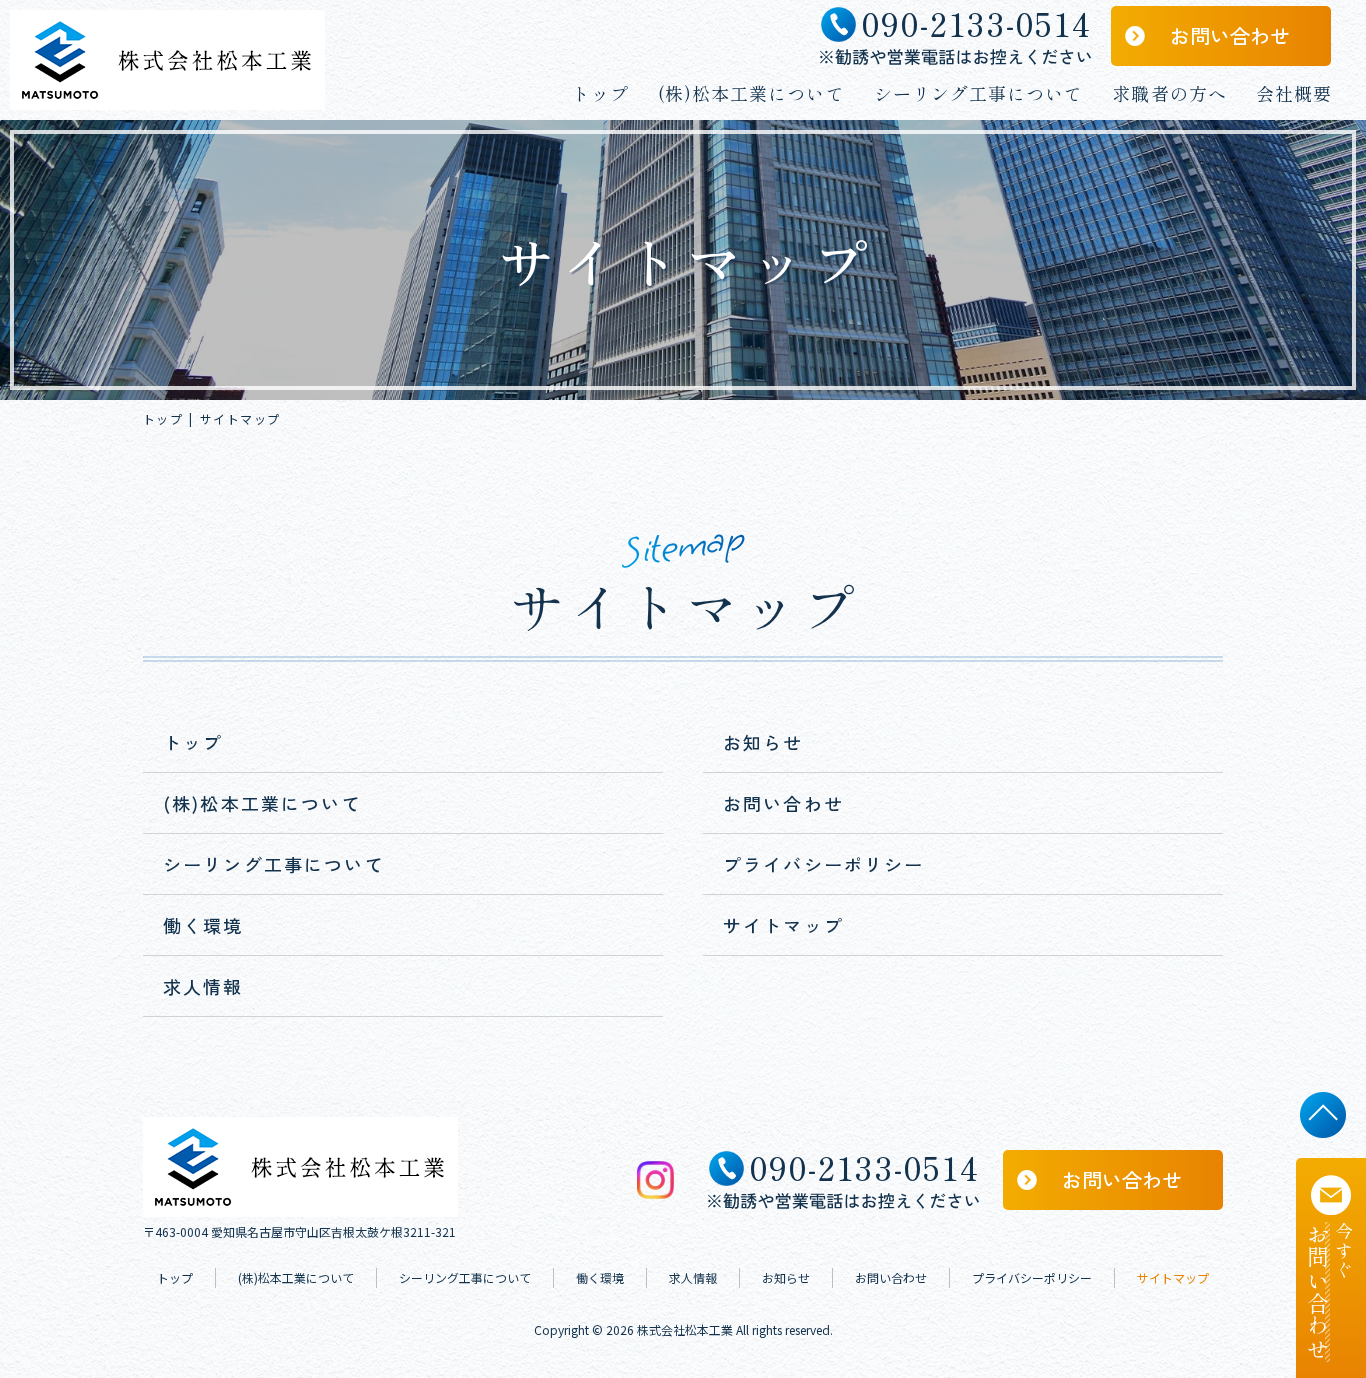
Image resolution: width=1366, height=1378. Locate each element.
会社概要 (1294, 93)
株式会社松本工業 (685, 1329)
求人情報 (203, 986)
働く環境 (203, 925)
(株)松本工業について (751, 93)
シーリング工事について (979, 93)
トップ (600, 93)
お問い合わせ (1230, 35)
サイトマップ (783, 925)
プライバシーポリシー (824, 864)
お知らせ (763, 742)
